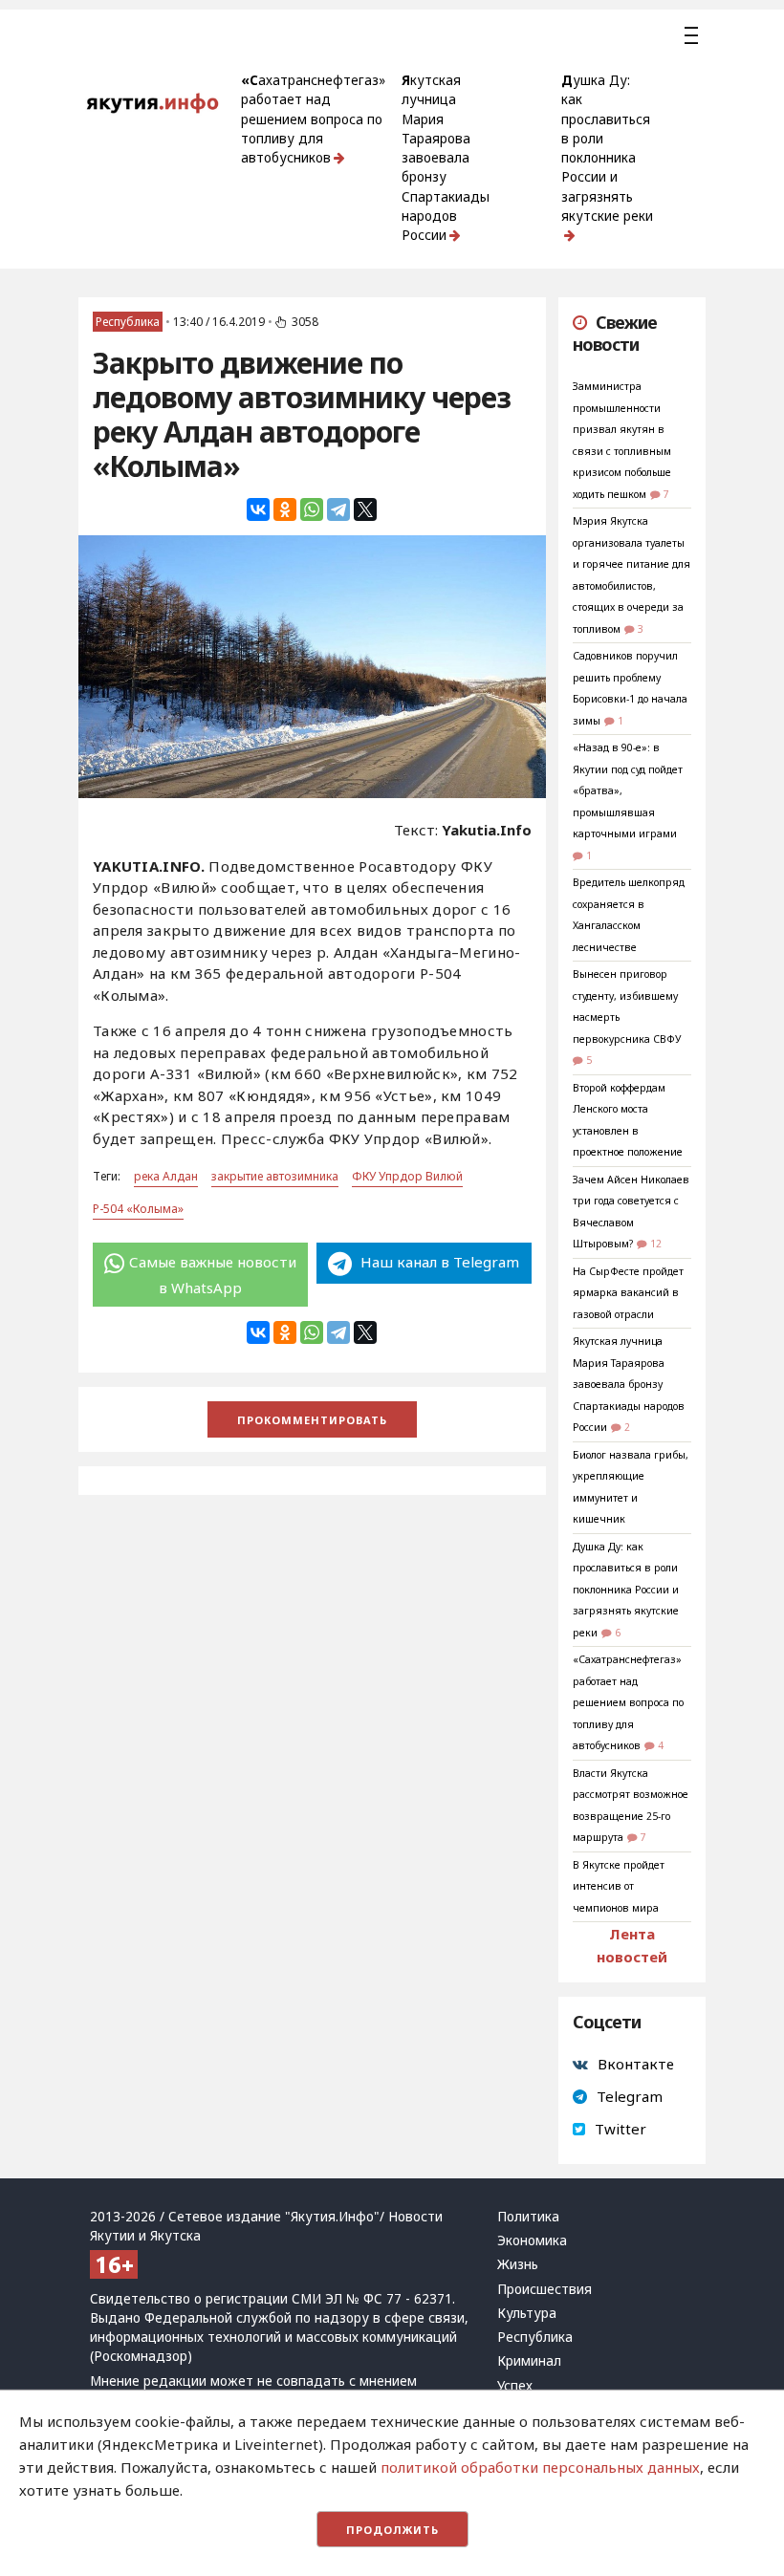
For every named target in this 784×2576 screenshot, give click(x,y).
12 (656, 1244)
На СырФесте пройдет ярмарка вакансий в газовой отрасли (628, 1293)
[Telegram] (338, 509)
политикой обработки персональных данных (540, 2467)
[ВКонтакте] (258, 509)
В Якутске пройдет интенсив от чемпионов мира (619, 1886)
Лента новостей (632, 1945)
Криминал (529, 2361)
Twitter (621, 2129)
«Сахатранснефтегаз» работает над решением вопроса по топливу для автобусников (313, 119)
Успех (515, 2386)
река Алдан (166, 1176)
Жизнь (518, 2264)
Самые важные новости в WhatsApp (213, 1274)
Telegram (630, 2096)
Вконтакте (636, 2064)
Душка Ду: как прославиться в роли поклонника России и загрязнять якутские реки (607, 148)
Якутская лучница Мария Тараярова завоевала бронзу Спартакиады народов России (446, 158)
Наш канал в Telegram (438, 1262)
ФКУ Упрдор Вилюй (407, 1176)
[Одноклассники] (285, 509)
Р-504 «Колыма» (138, 1209)
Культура (527, 2313)
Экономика (532, 2240)
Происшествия (544, 2289)
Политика (528, 2217)
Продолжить (392, 2530)
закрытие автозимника (275, 1176)
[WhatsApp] (312, 509)
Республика (128, 322)
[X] (365, 509)
